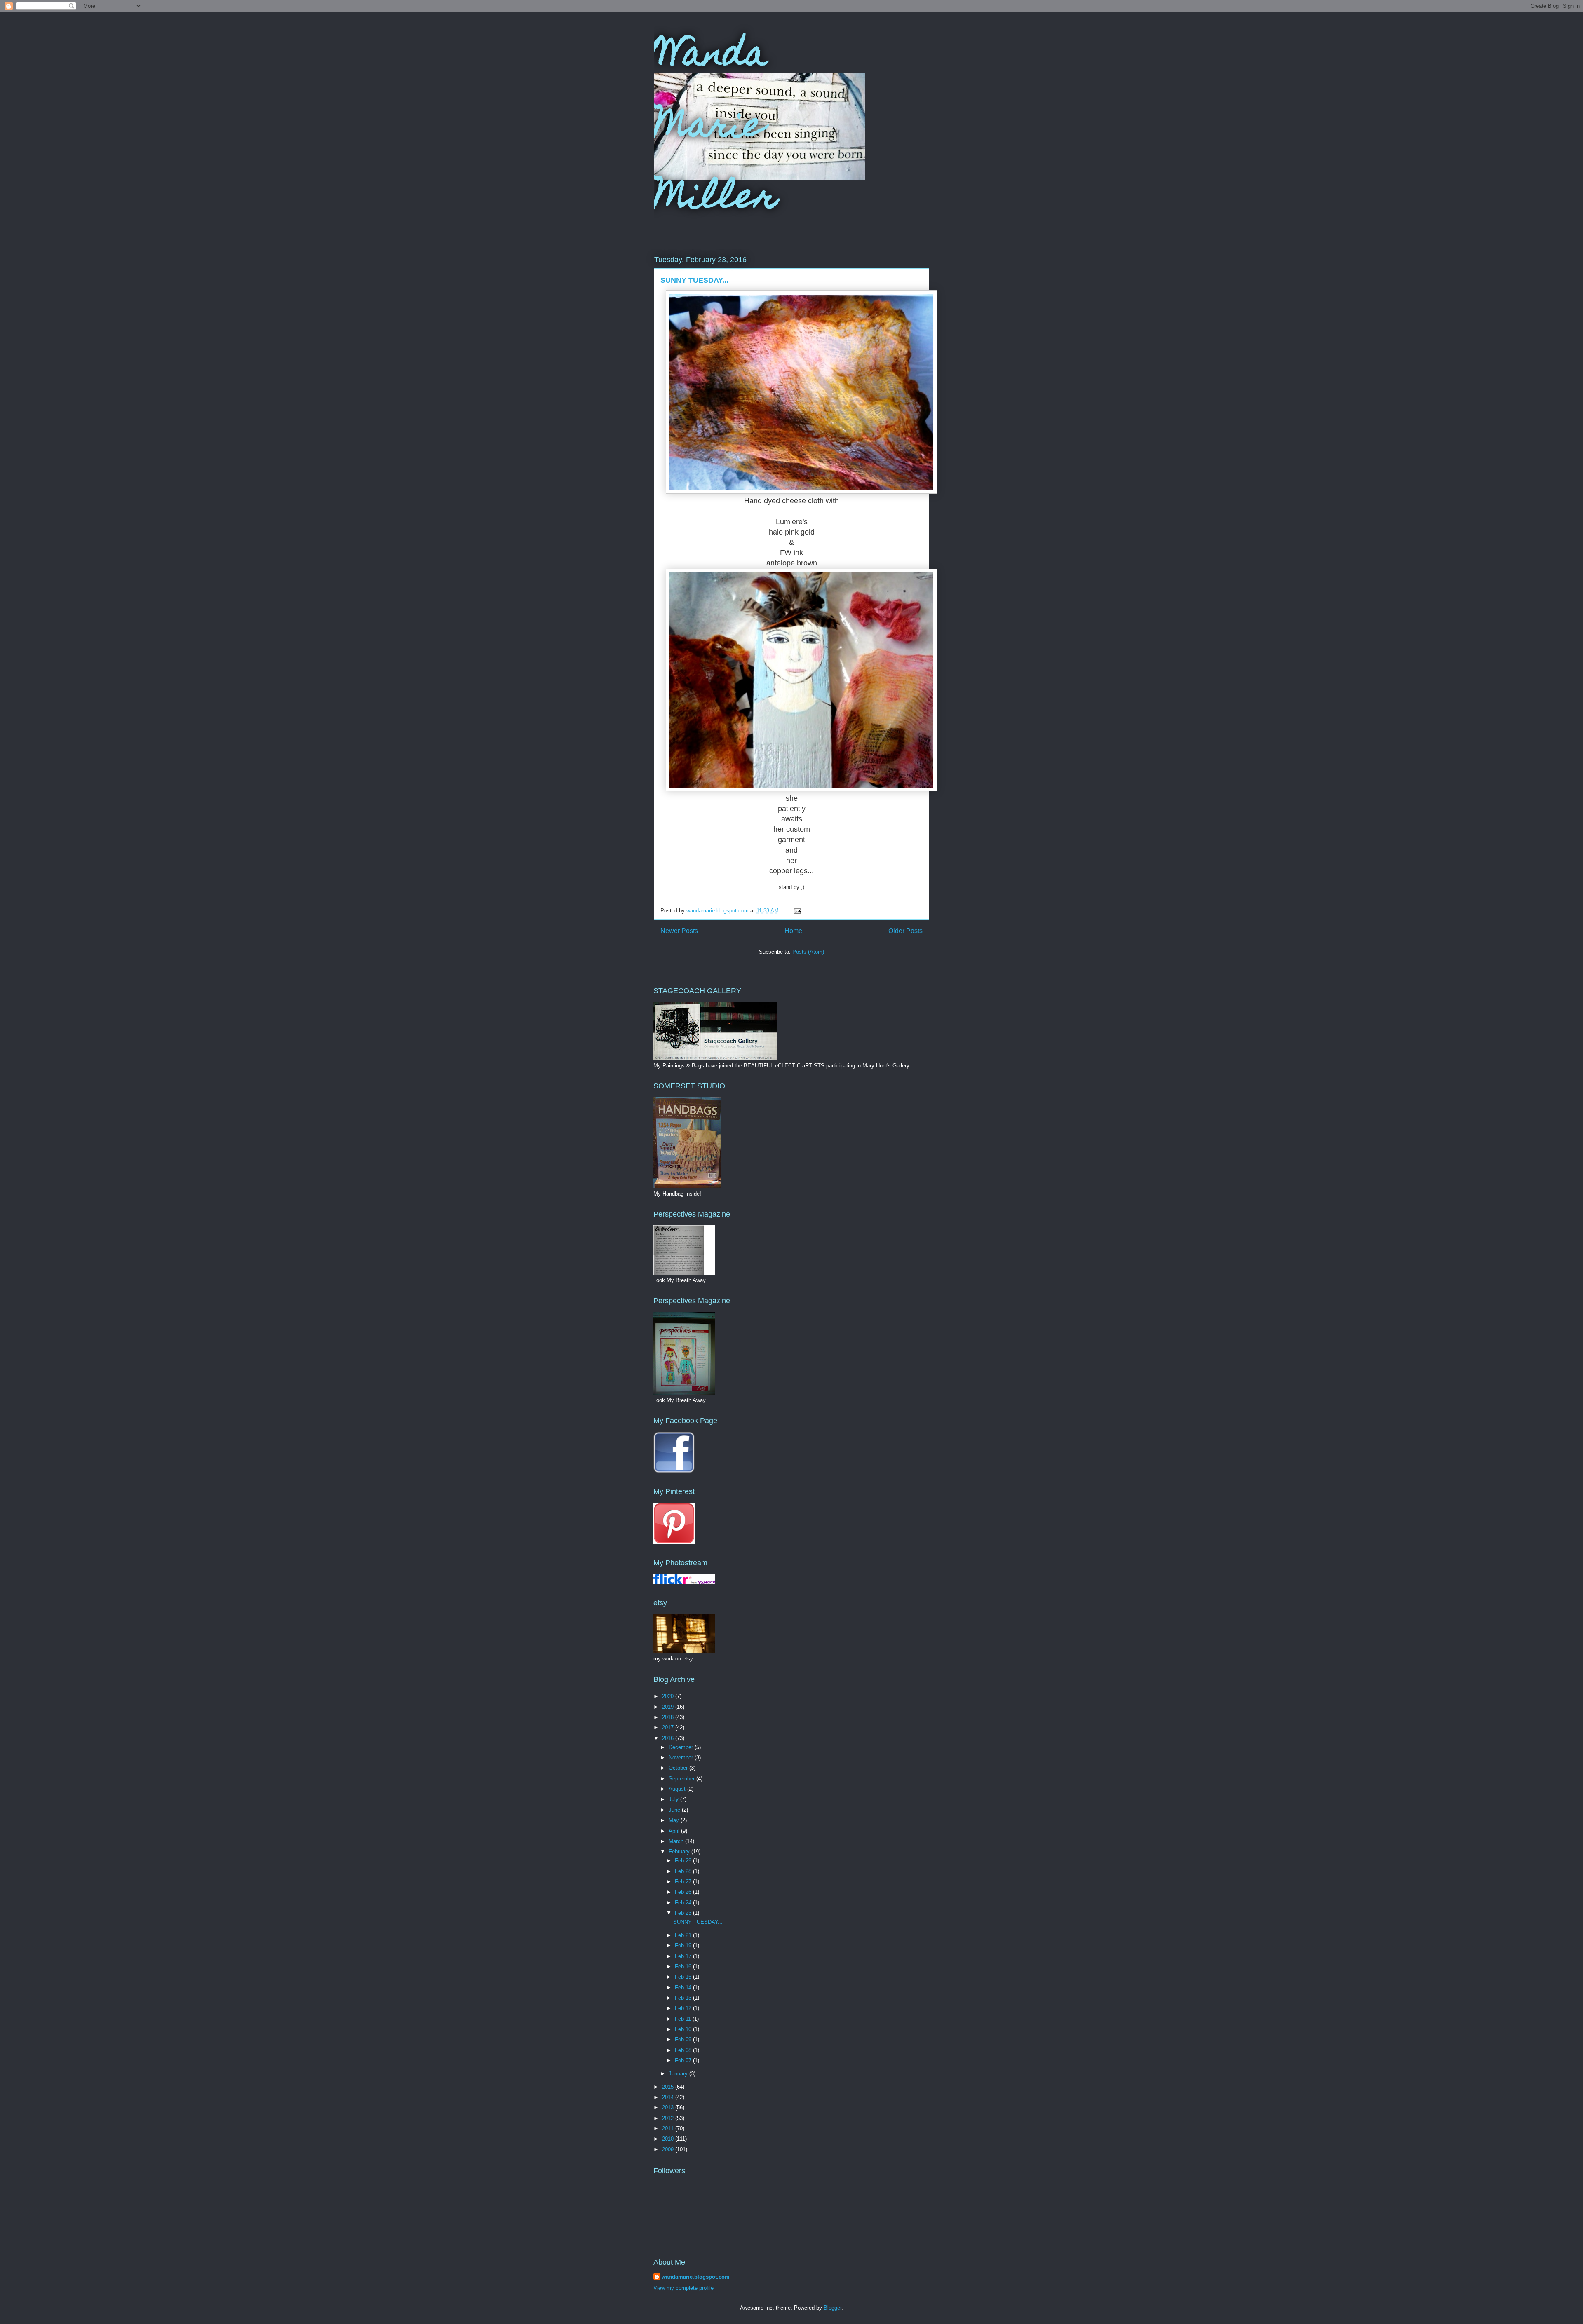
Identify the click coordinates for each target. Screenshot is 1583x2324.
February (680, 1851)
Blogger (833, 2308)
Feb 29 (684, 1861)
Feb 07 (684, 2060)
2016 (669, 1738)
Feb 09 (684, 2039)
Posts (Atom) (808, 952)
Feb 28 (684, 1871)
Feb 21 (684, 1935)
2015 (669, 2087)
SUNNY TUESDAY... (694, 280)
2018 (669, 1717)
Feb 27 (684, 1882)
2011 (669, 2128)
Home (793, 931)
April (675, 1831)
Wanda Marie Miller (716, 128)
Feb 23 (684, 1913)
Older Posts (905, 931)
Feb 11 (684, 2019)
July (674, 1799)
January (679, 2074)
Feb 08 (684, 2050)
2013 (669, 2107)
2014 (669, 2097)
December (682, 1747)
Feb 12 (684, 2008)
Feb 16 (684, 1966)
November (682, 1758)
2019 (669, 1707)
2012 (669, 2118)
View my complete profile (683, 2288)
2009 (669, 2149)
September (682, 1779)
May (675, 1820)
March (677, 1841)
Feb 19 (684, 1945)
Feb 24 (684, 1903)
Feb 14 (684, 1987)
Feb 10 (684, 2029)
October (679, 1768)
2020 (669, 1696)
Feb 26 (684, 1892)
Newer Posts (679, 931)
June (675, 1810)
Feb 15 (684, 1977)
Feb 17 (684, 1956)
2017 (669, 1727)
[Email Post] (797, 911)
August (678, 1789)
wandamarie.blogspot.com (696, 2277)
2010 (669, 2139)
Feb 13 (684, 1998)
